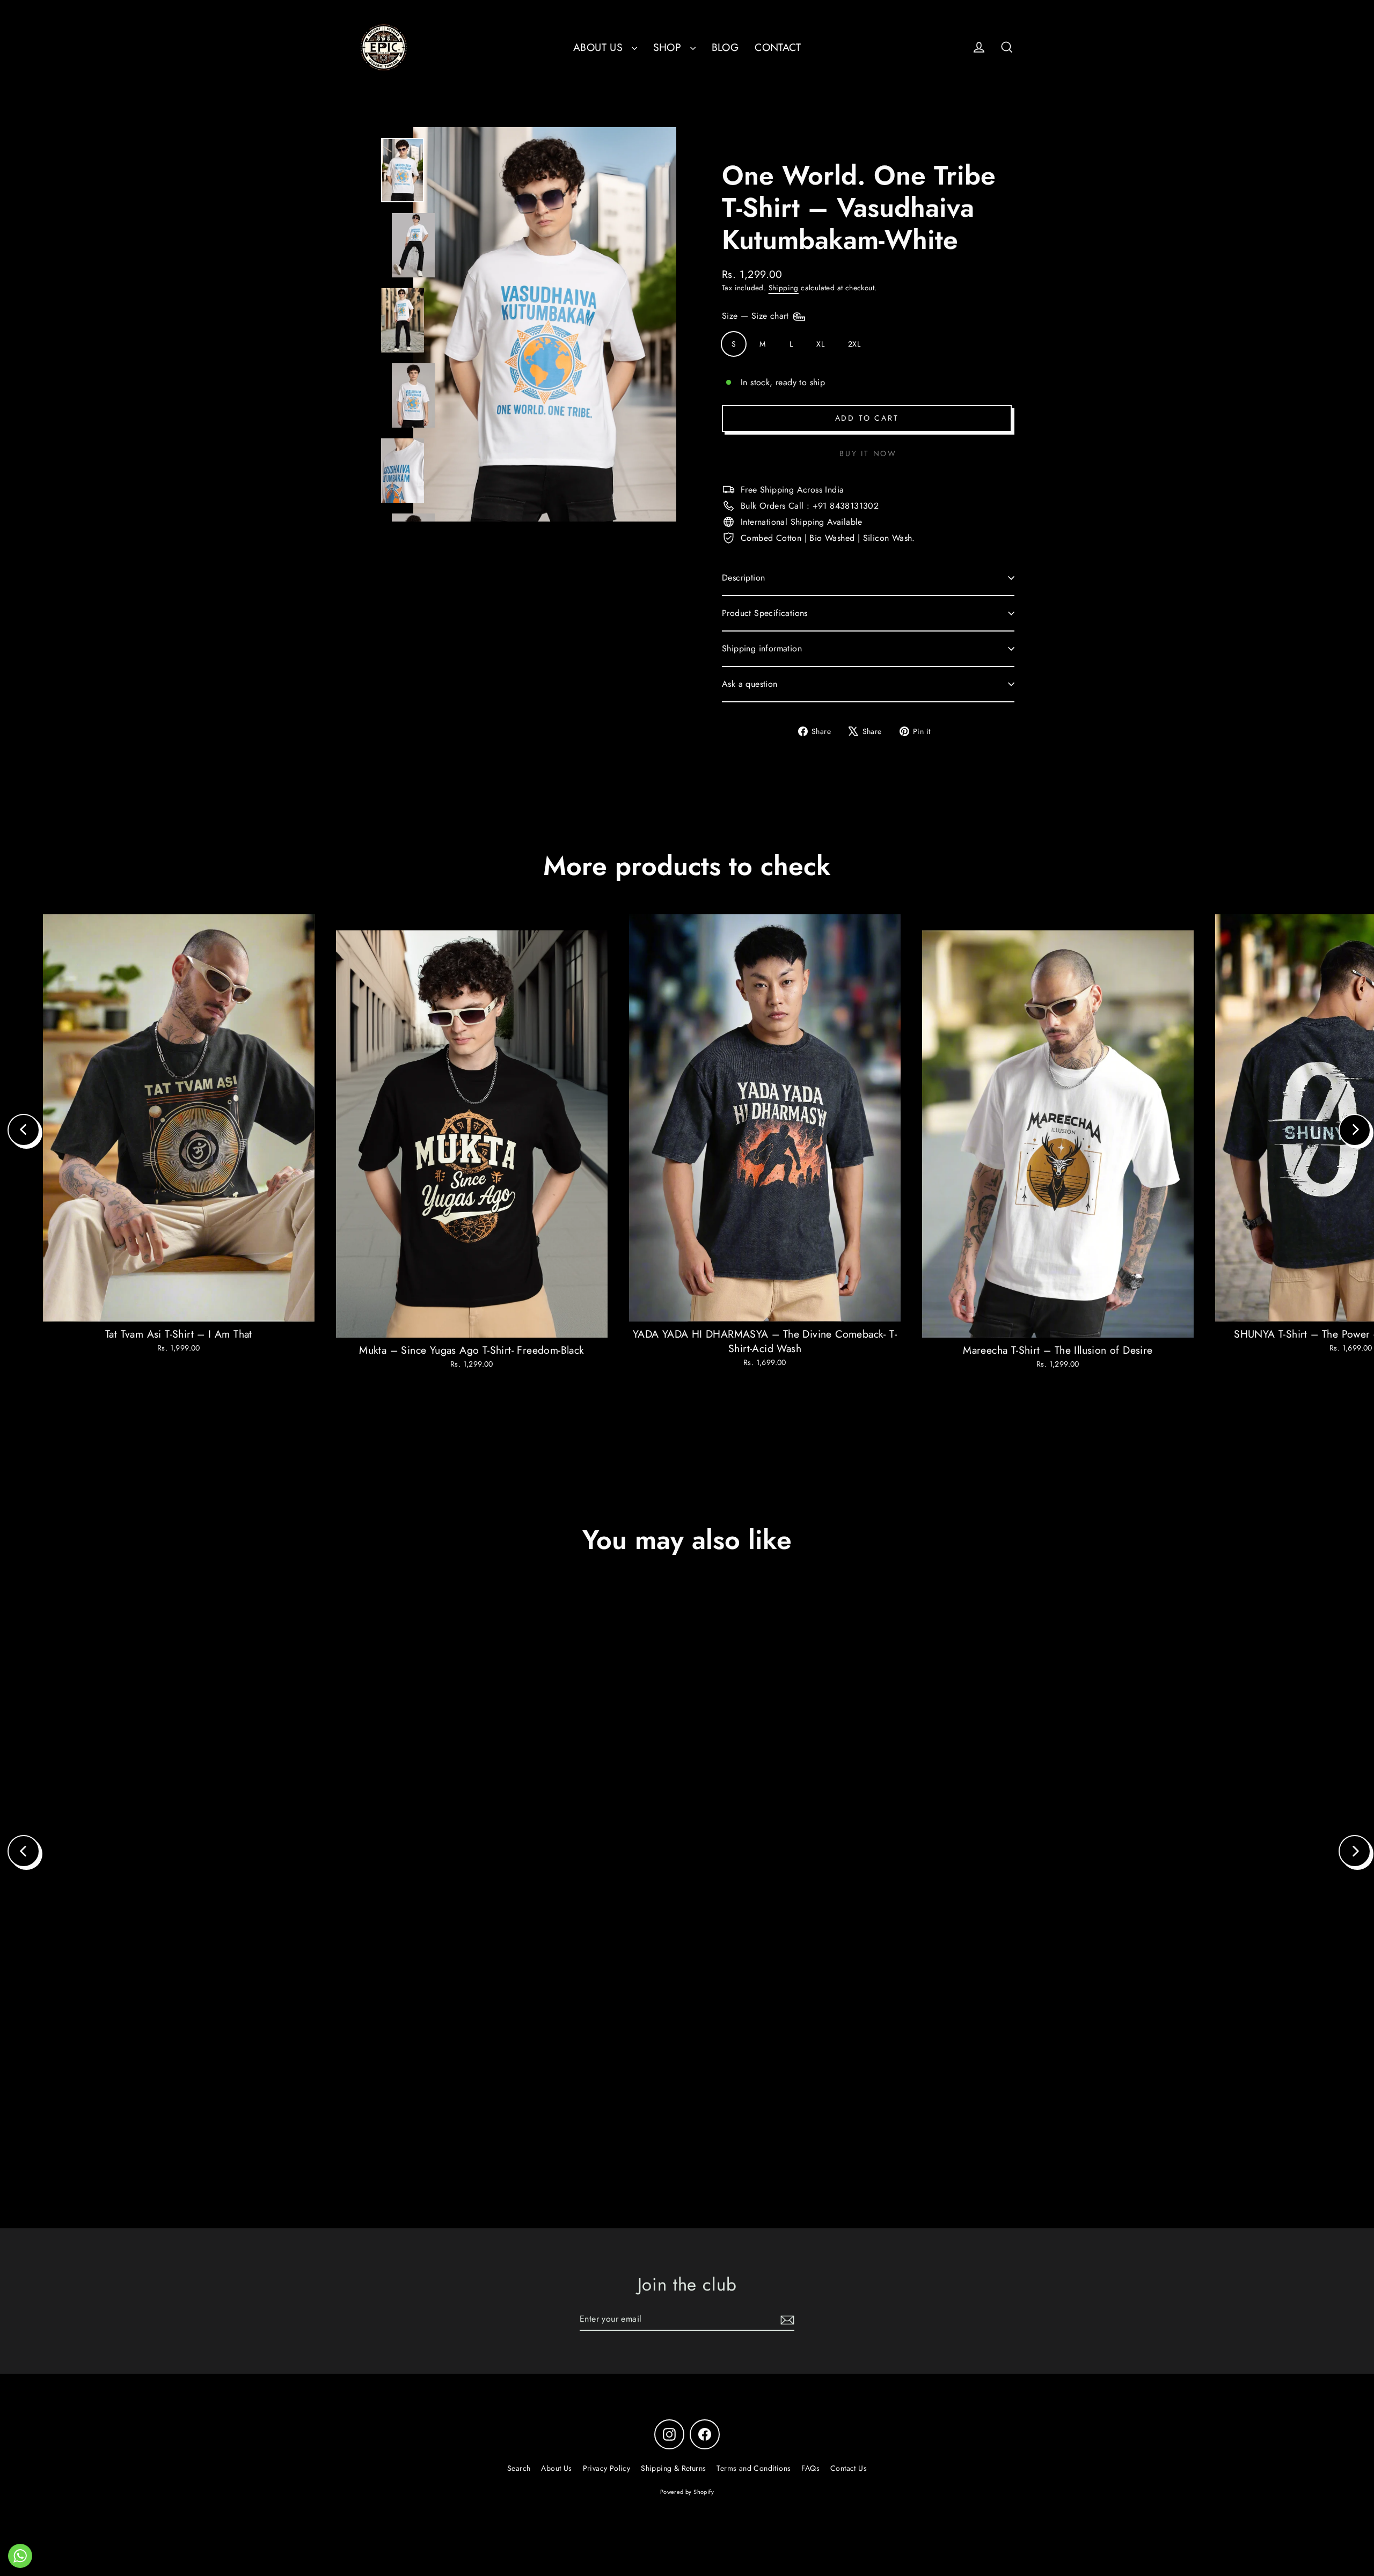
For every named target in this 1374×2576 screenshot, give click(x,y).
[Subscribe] (786, 2320)
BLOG (725, 47)
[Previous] (24, 1130)
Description (743, 578)
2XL (854, 344)
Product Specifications (765, 613)
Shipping (784, 288)
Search (519, 2468)
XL (820, 344)
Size (757, 316)
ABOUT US (600, 47)
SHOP (669, 47)
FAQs (810, 2468)
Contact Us (849, 2468)
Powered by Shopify (687, 2492)
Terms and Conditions (754, 2468)
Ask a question (750, 684)
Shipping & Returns (673, 2468)
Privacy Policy (607, 2468)
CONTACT (778, 47)
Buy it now (868, 453)
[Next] (1355, 1130)
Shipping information (762, 648)
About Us (556, 2468)
